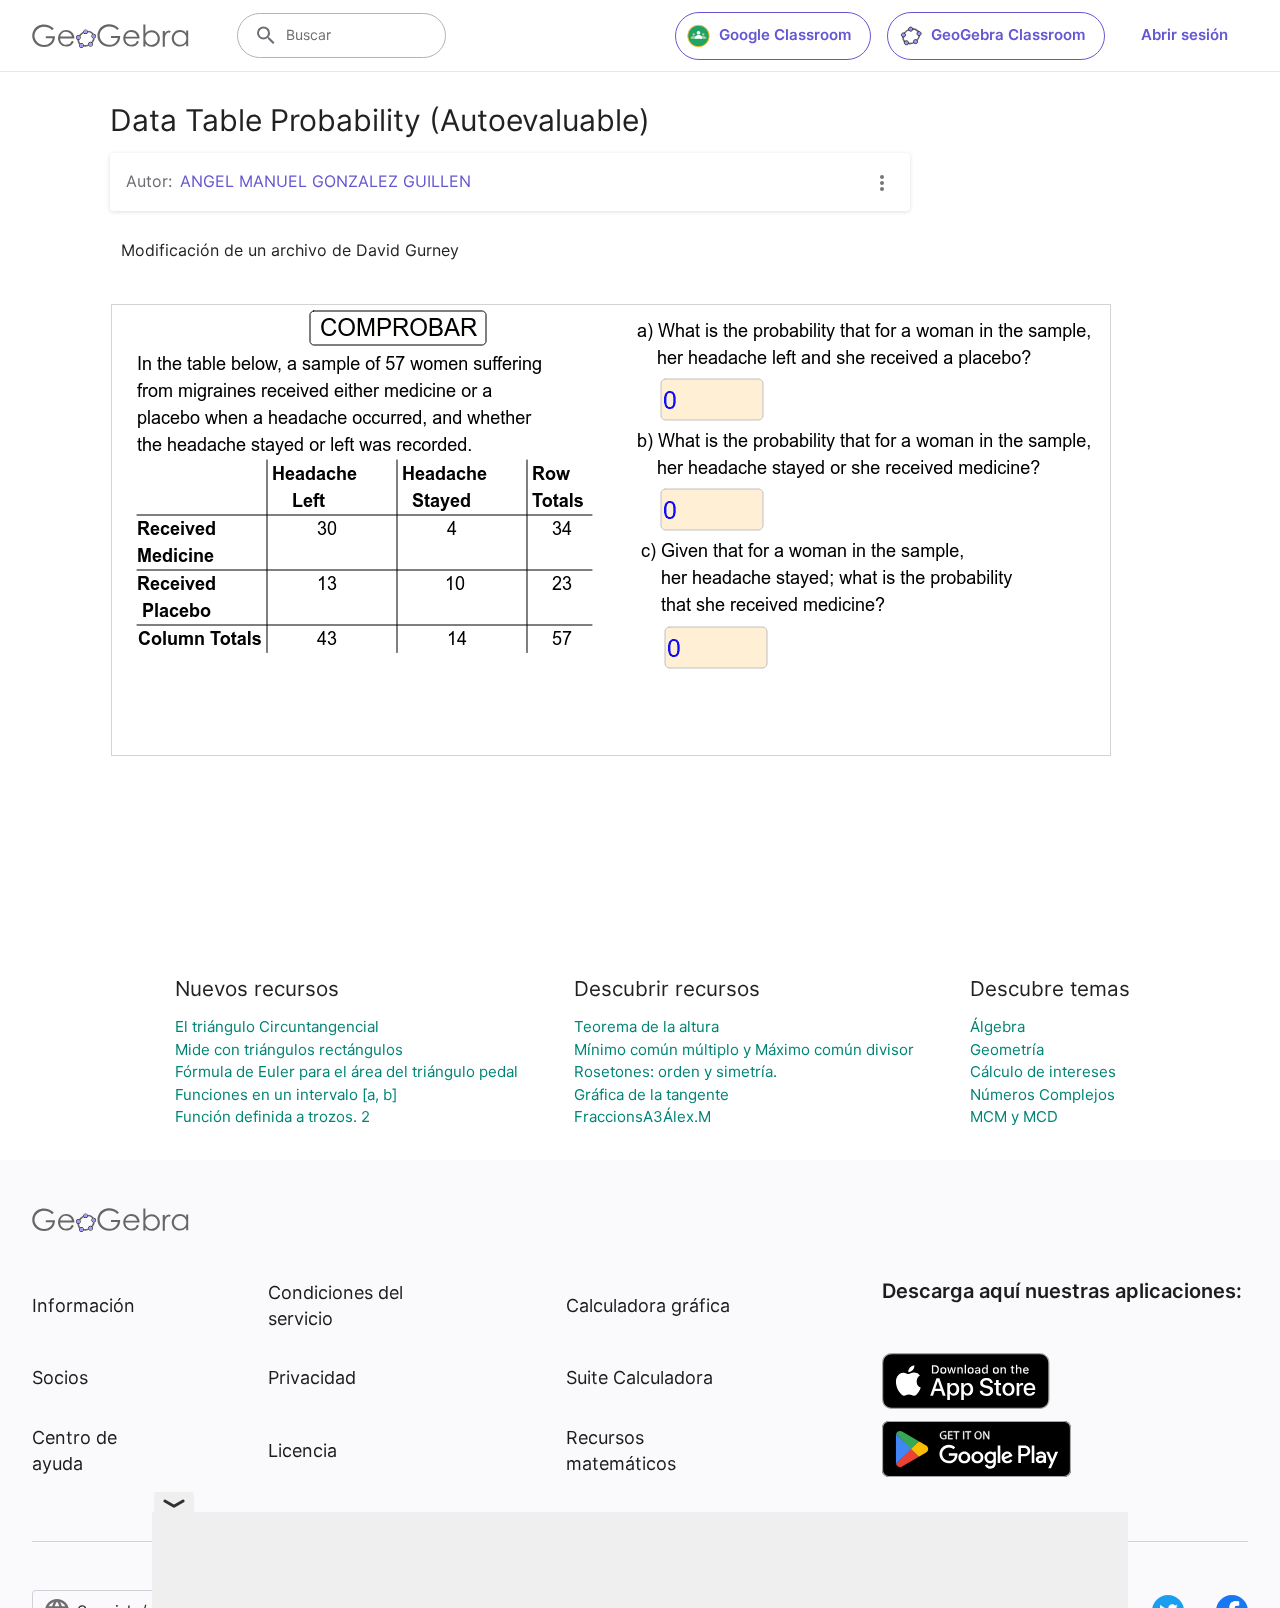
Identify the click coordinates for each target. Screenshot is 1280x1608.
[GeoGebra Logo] (110, 36)
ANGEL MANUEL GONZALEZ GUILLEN (325, 181)
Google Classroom (785, 34)
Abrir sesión (1184, 34)
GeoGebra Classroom (1008, 34)
